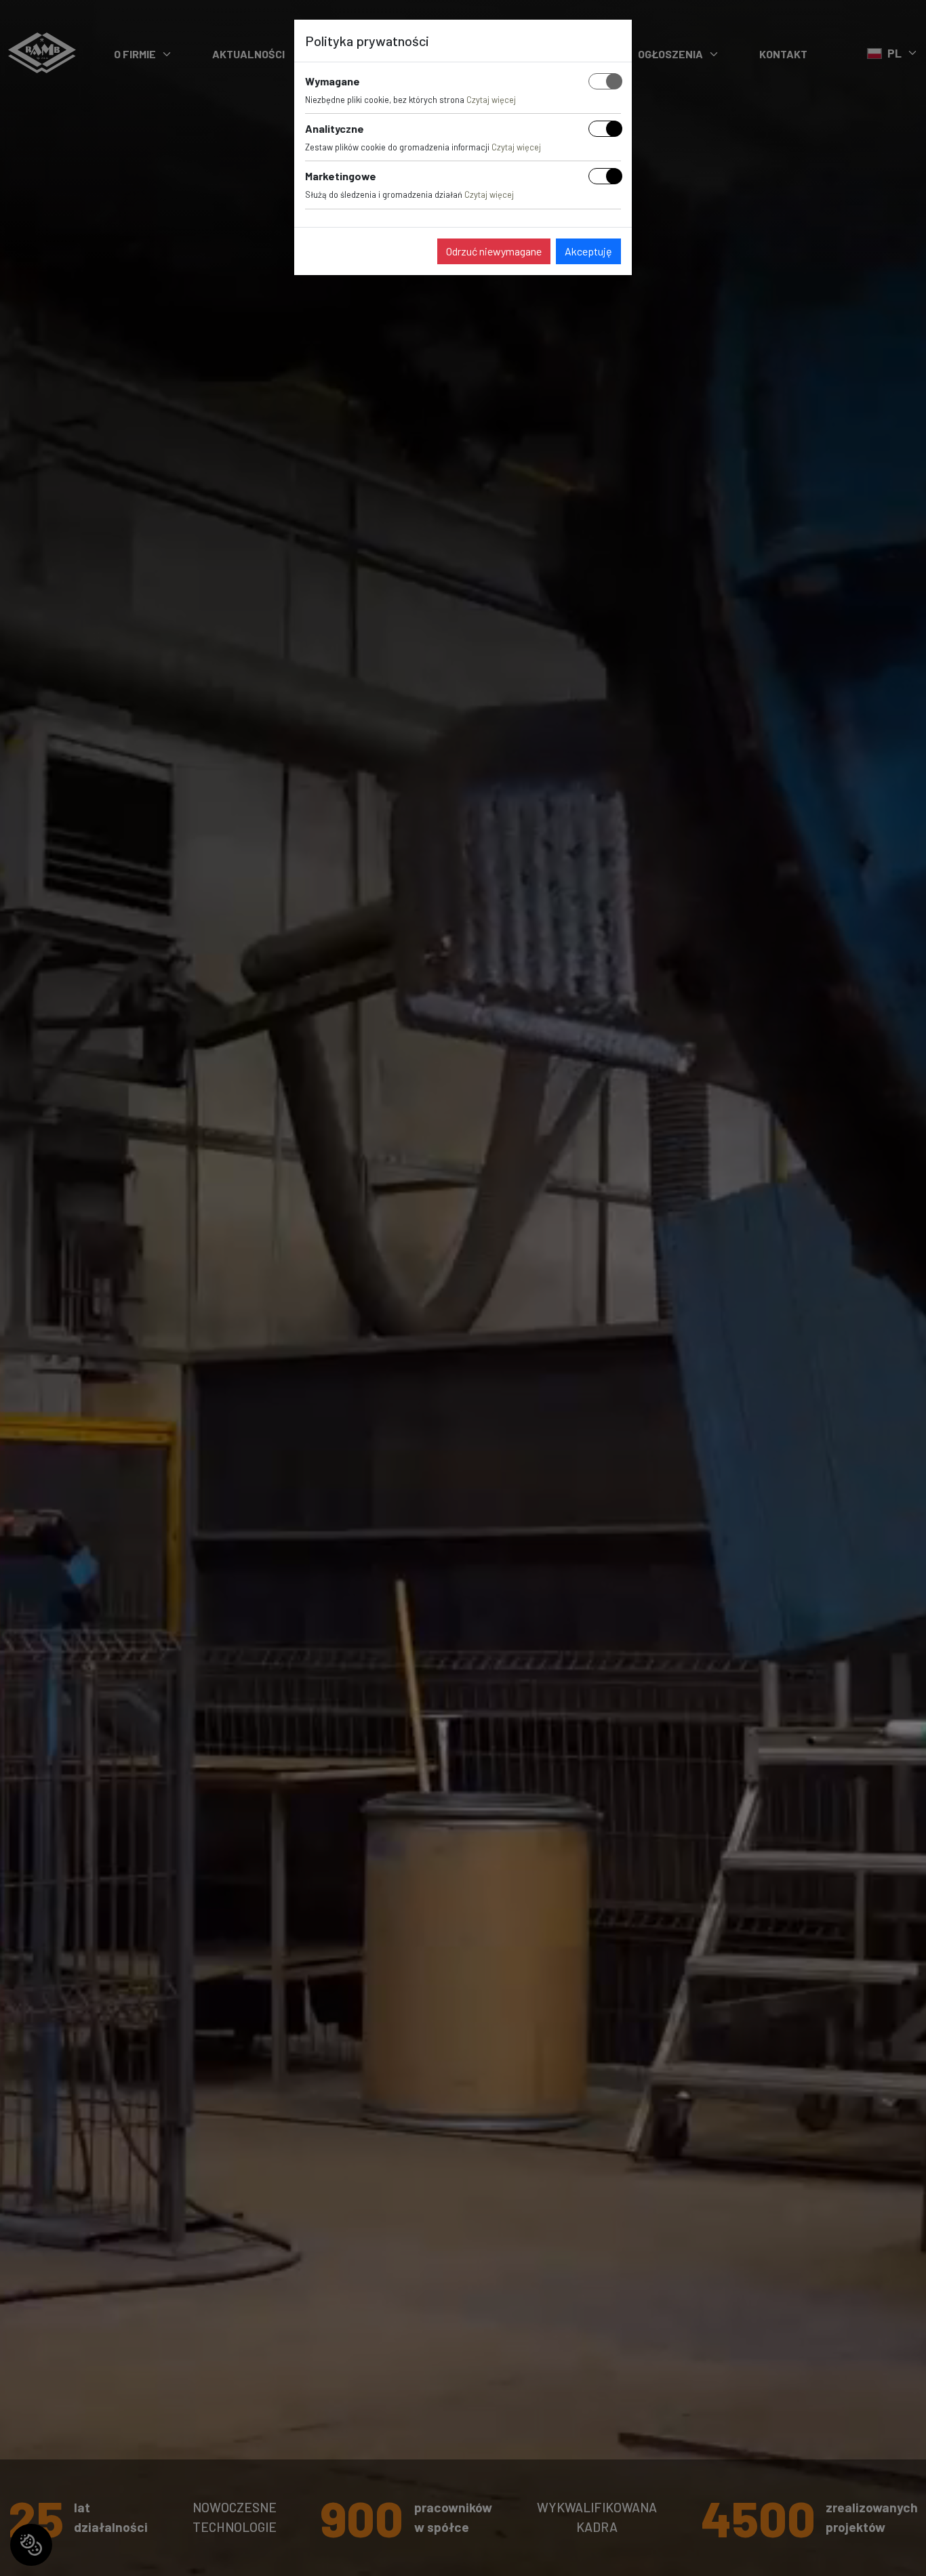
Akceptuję (588, 251)
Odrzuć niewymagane (494, 251)
